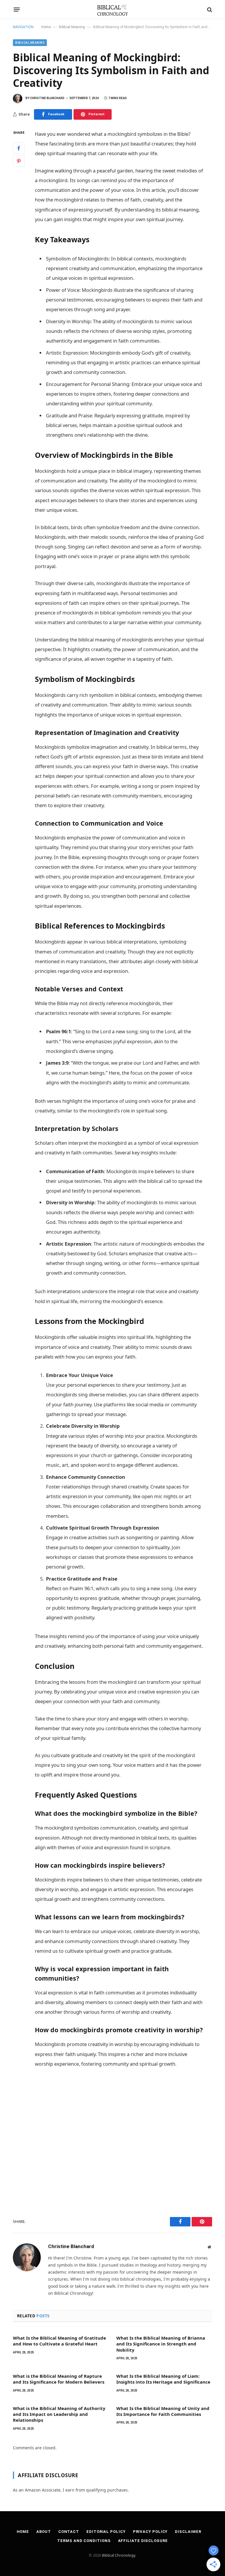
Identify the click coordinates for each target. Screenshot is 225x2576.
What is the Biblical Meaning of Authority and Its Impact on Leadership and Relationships (59, 2414)
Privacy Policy (150, 2532)
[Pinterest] (19, 161)
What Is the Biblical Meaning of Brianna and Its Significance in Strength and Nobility (161, 2344)
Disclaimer (188, 2532)
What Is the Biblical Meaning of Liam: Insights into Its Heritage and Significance (163, 2379)
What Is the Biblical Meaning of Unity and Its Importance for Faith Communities (163, 2411)
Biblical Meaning (72, 27)
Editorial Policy (106, 2532)
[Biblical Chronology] (113, 10)
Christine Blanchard (47, 98)
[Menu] (17, 10)
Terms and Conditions (84, 2541)
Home (46, 27)
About (44, 2532)
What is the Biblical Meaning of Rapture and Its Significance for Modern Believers (59, 2379)
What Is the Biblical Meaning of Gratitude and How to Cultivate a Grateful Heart (59, 2341)
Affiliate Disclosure (143, 2541)
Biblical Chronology (119, 2555)
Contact (69, 2532)
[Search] (209, 10)
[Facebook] (19, 148)
